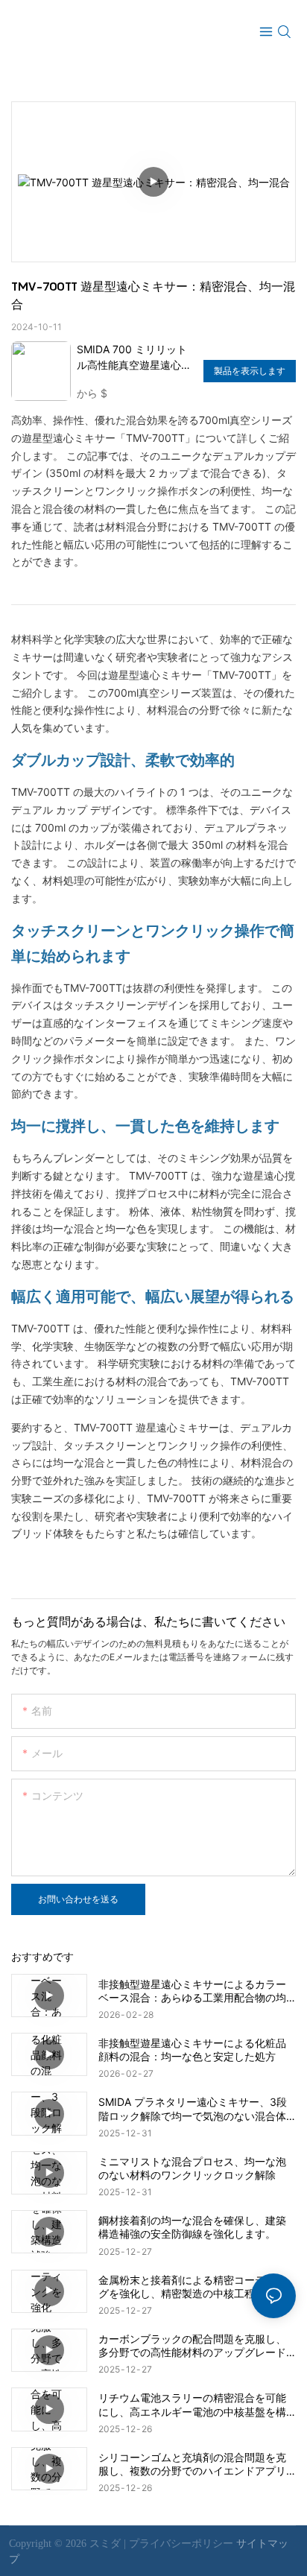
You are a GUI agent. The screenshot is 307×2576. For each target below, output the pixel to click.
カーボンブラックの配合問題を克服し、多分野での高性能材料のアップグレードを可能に (192, 2346)
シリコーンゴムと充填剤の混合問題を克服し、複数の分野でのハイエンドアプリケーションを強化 (192, 2464)
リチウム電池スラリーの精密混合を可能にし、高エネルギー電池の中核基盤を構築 (192, 2405)
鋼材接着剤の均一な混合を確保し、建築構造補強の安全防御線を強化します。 (192, 2227)
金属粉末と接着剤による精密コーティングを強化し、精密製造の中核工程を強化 (192, 2287)
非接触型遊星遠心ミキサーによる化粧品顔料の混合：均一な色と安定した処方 (192, 2050)
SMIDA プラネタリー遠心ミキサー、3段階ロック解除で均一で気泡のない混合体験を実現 (193, 2109)
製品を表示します (250, 371)
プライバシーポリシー (183, 2544)
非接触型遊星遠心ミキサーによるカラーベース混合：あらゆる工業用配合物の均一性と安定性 (192, 1991)
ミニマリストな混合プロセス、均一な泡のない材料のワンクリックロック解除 (192, 2168)
